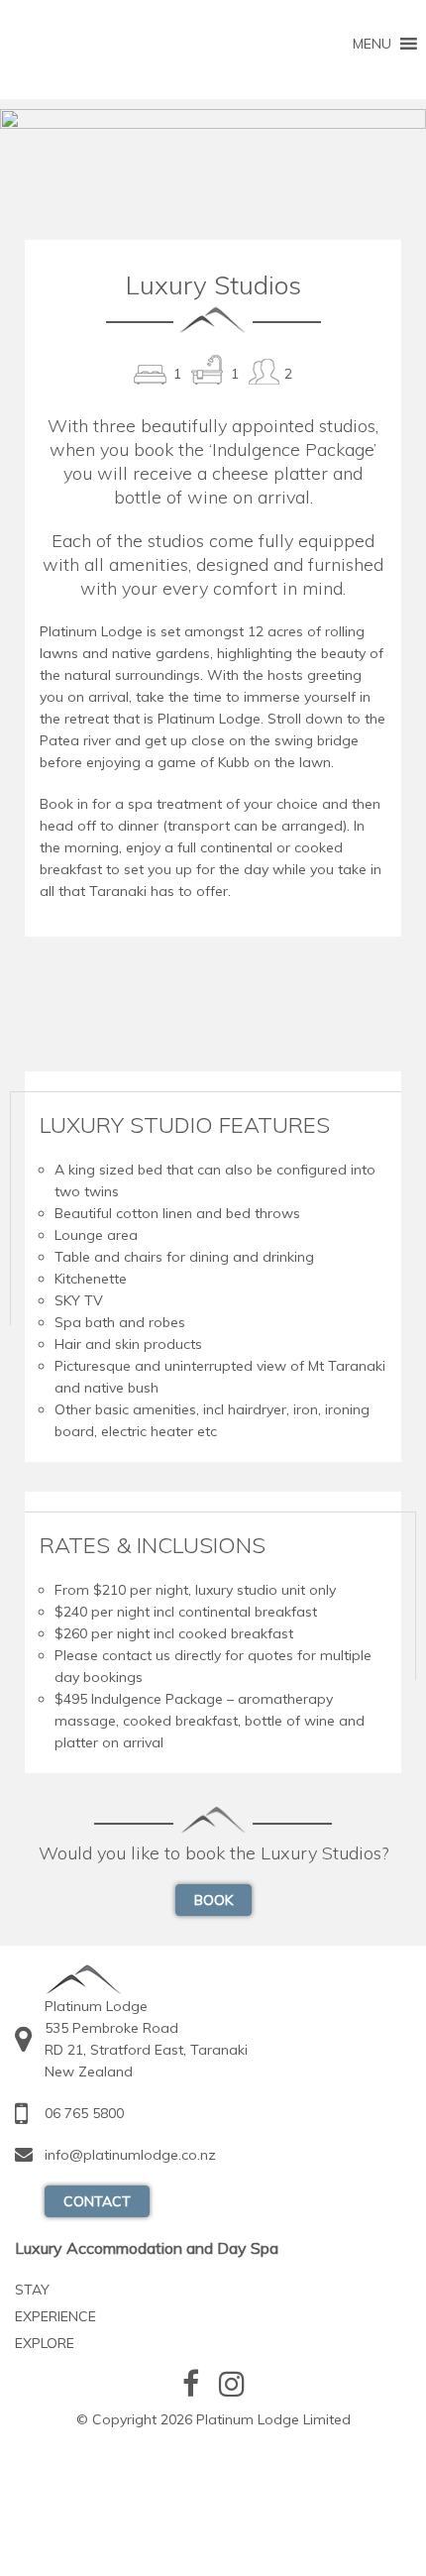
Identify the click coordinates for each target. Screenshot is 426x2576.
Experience (55, 2316)
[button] (372, 44)
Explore (45, 2343)
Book (213, 1900)
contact (97, 2201)
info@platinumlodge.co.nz (130, 2155)
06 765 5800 (84, 2113)
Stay (32, 2290)
